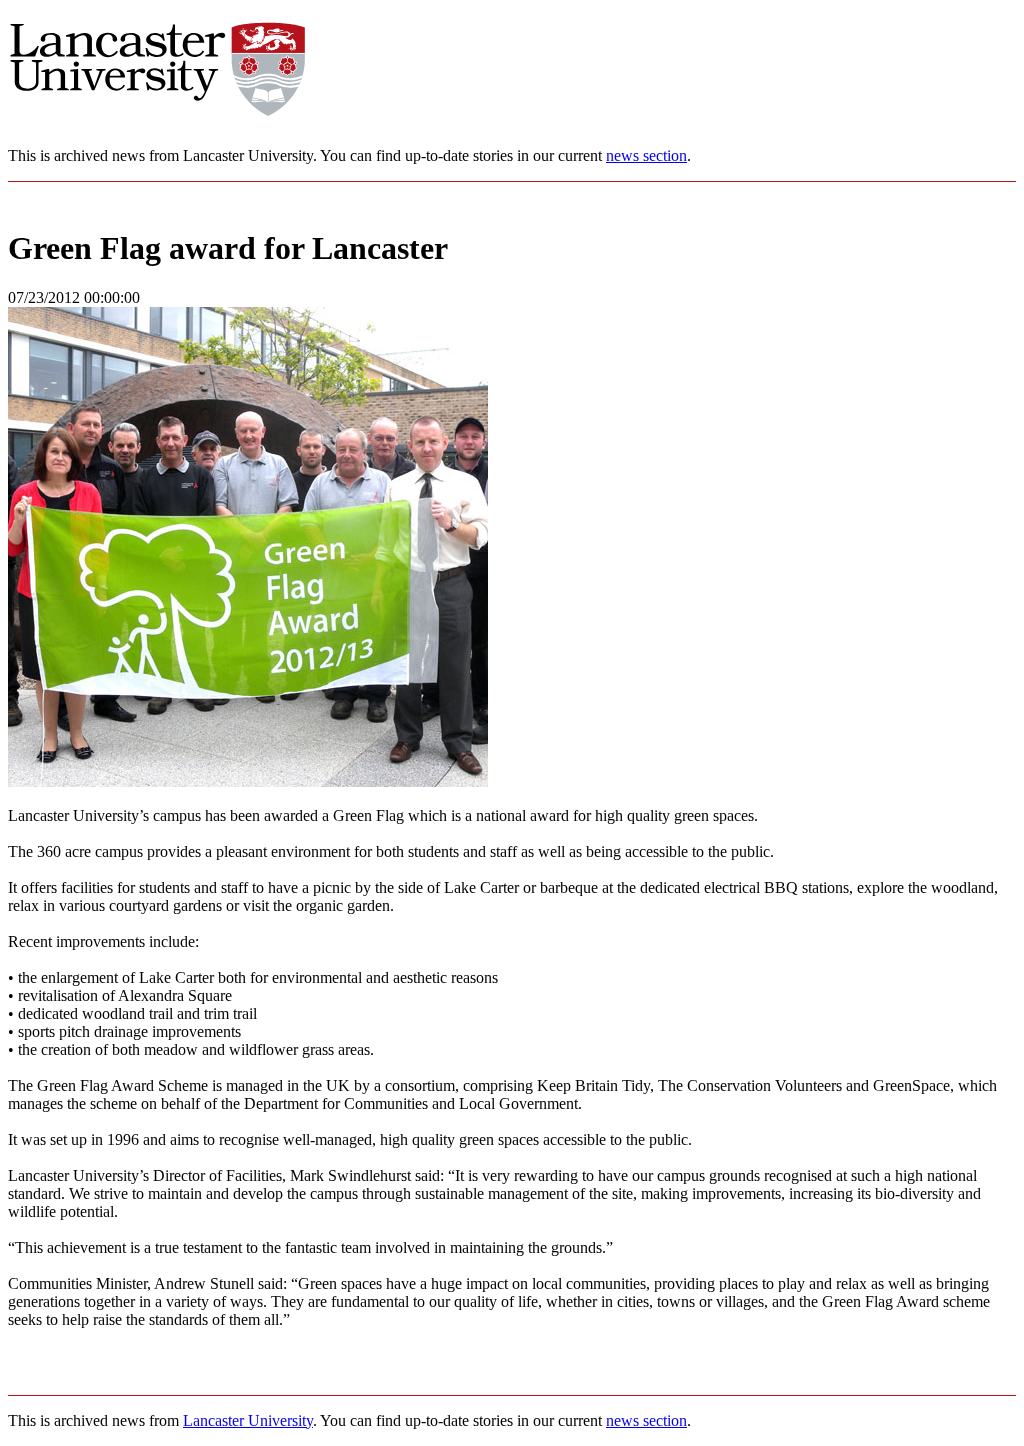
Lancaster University (248, 1420)
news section (646, 155)
